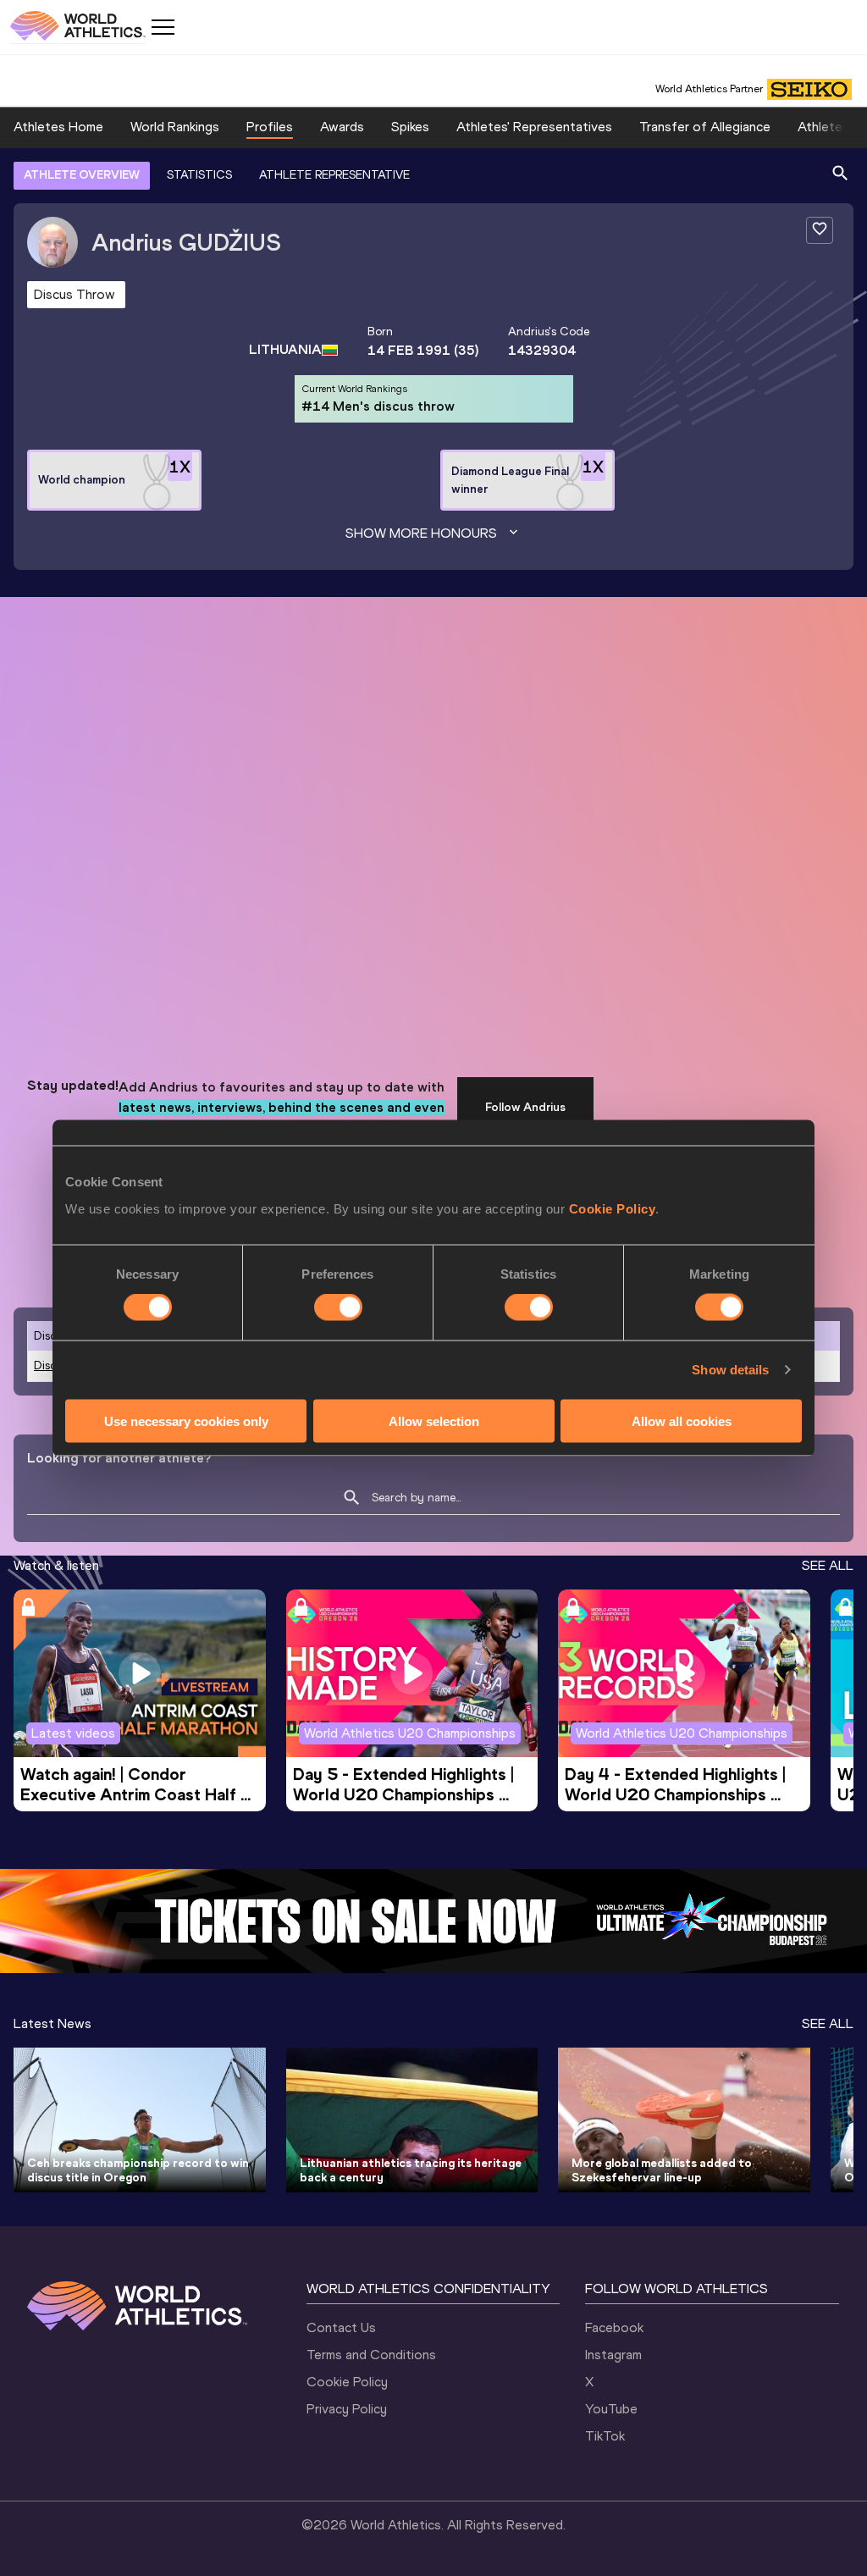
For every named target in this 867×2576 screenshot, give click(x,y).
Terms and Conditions (371, 2355)
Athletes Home (58, 127)
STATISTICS (199, 175)
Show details (730, 1370)
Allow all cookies (682, 1421)
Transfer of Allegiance (705, 127)
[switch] (338, 1307)
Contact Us (341, 2327)
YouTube (611, 2409)
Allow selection (434, 1421)
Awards (342, 127)
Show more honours (421, 533)
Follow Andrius (525, 1107)
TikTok (605, 2436)
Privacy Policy (347, 2409)
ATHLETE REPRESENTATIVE (334, 175)
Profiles (270, 127)
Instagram (613, 2355)
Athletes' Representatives (534, 127)
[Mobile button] (163, 27)
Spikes (410, 127)
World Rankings (175, 127)
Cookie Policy (613, 1208)
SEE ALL (828, 1565)
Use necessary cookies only (186, 1421)
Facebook (614, 2327)
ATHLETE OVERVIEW (82, 175)
